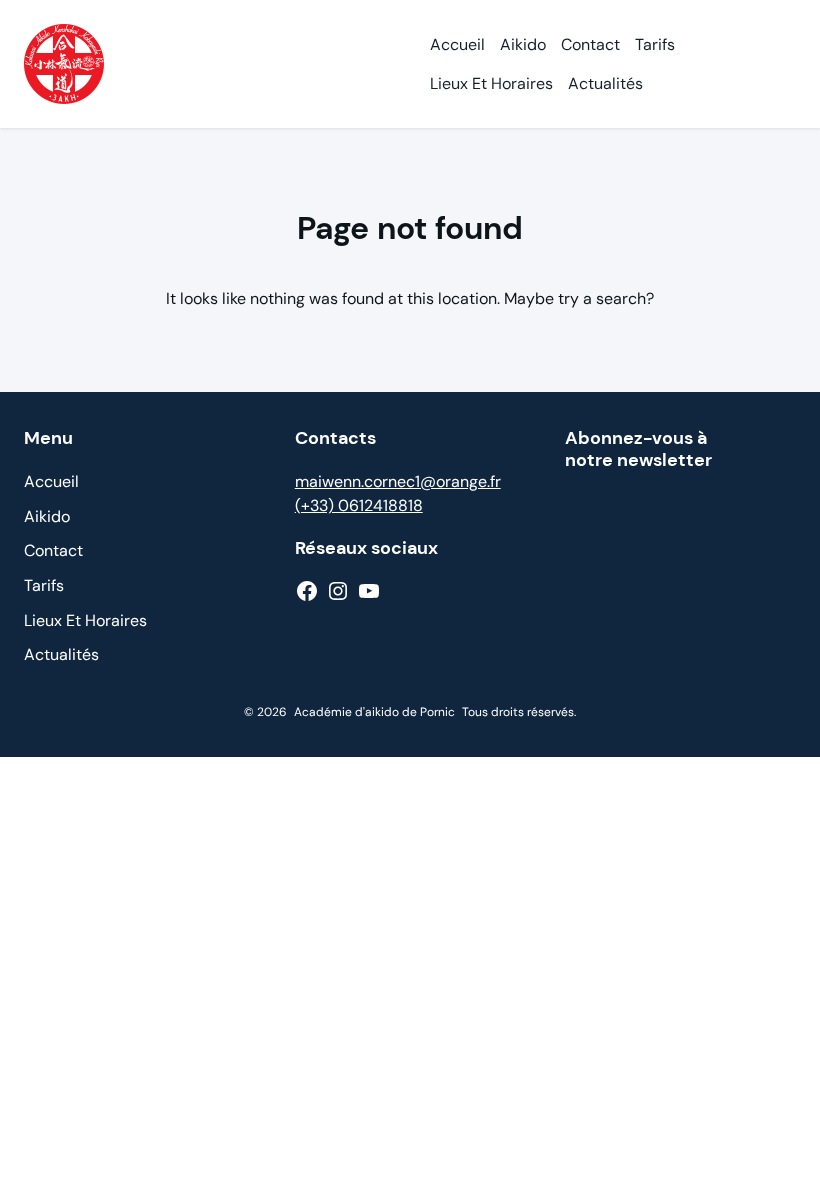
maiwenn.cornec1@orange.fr (398, 481)
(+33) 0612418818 (359, 505)
